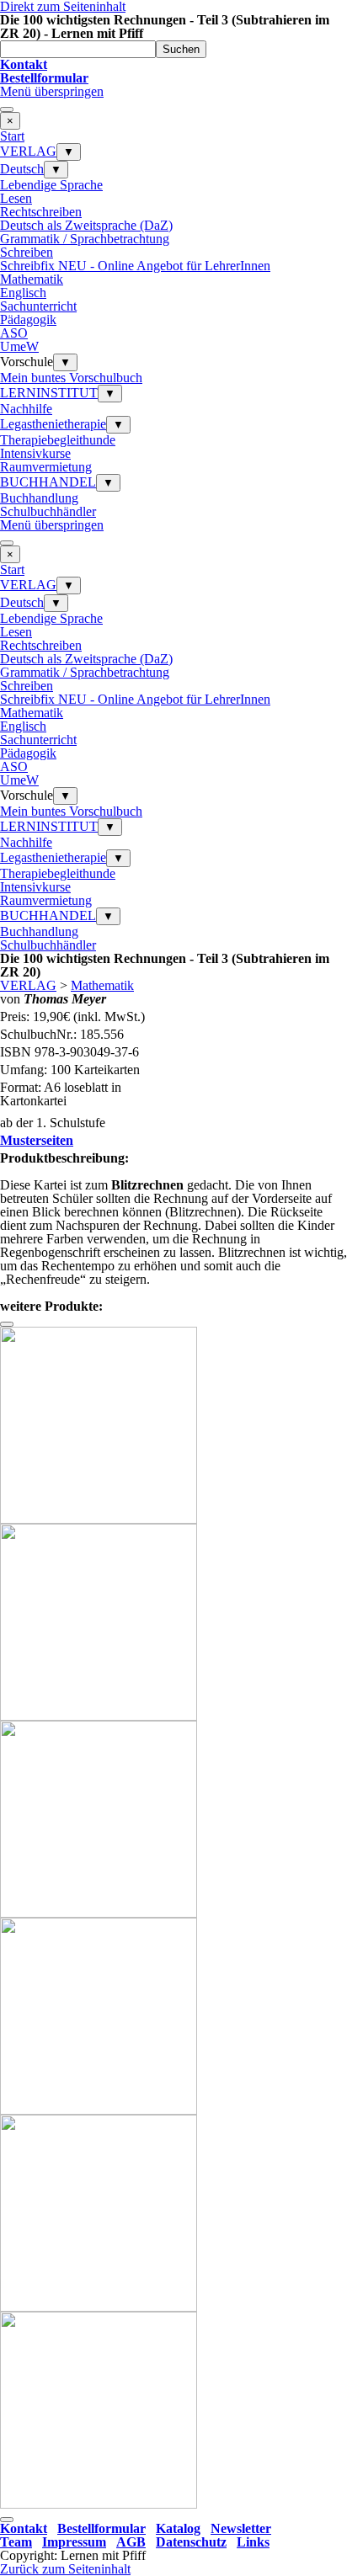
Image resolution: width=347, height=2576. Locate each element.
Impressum (74, 2542)
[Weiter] (7, 2520)
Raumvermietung (46, 467)
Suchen (181, 49)
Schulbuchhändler (48, 511)
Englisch (23, 293)
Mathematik (32, 279)
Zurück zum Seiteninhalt (65, 2569)
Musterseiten (37, 1140)
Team (16, 2542)
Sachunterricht (38, 306)
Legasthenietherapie (53, 424)
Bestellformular (101, 2528)
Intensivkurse (35, 453)
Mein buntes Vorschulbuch (71, 378)
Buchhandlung (39, 498)
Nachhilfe (26, 409)
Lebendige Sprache (51, 185)
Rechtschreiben (41, 212)
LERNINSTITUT (49, 393)
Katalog (178, 2528)
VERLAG (28, 151)
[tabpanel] (173, 72)
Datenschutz (191, 2542)
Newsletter (241, 2528)
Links (253, 2542)
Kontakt (24, 2528)
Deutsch (22, 169)
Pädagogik (28, 319)
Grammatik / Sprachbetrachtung (85, 239)
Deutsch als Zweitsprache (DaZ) (86, 225)
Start (12, 136)
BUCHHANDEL (48, 482)
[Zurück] (7, 1324)
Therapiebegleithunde (58, 440)
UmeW (19, 346)
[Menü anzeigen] (7, 109)
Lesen (16, 198)
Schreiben (27, 252)
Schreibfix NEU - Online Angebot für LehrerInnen (135, 266)
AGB (131, 2542)
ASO (14, 333)
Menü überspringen (52, 91)
